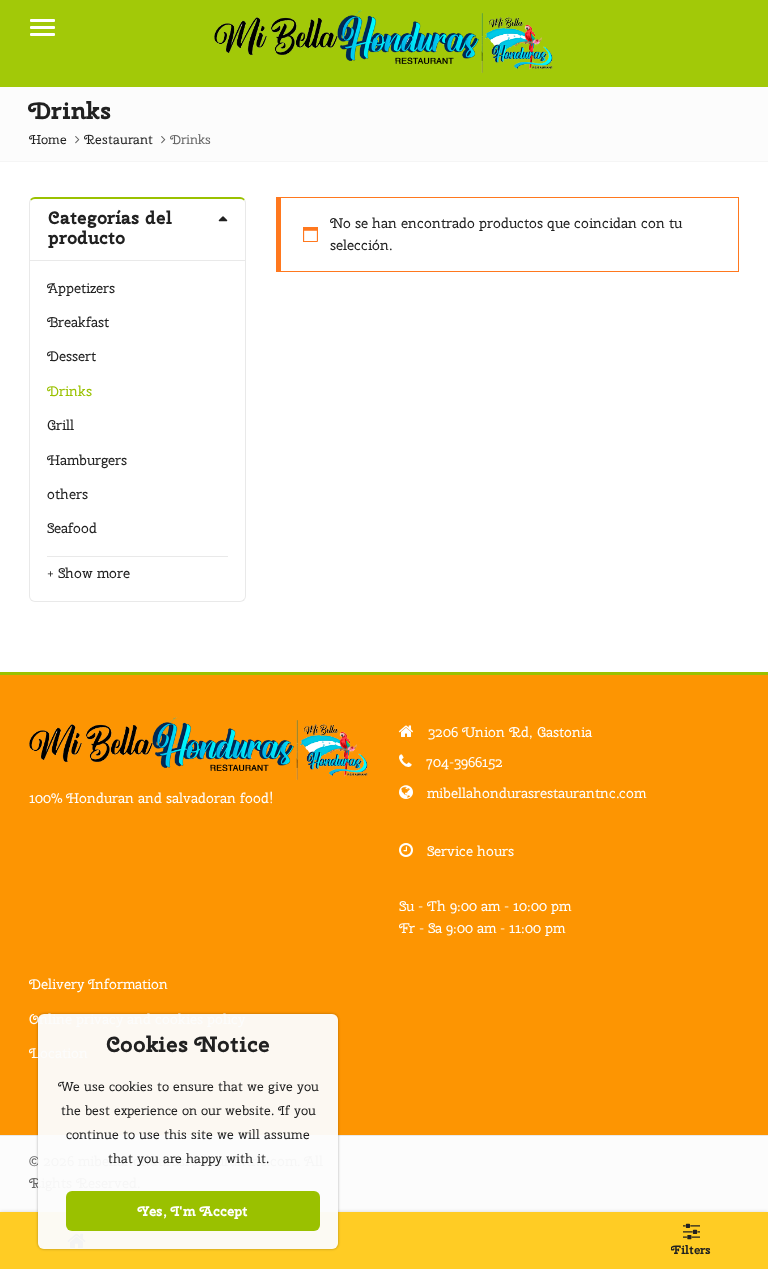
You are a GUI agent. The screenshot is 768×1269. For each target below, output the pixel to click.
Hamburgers (87, 460)
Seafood (72, 528)
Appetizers (81, 288)
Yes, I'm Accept (193, 1211)
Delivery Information (98, 984)
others (67, 494)
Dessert (71, 356)
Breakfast (78, 322)
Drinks (69, 391)
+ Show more (88, 573)
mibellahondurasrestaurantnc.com (536, 793)
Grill (60, 425)
